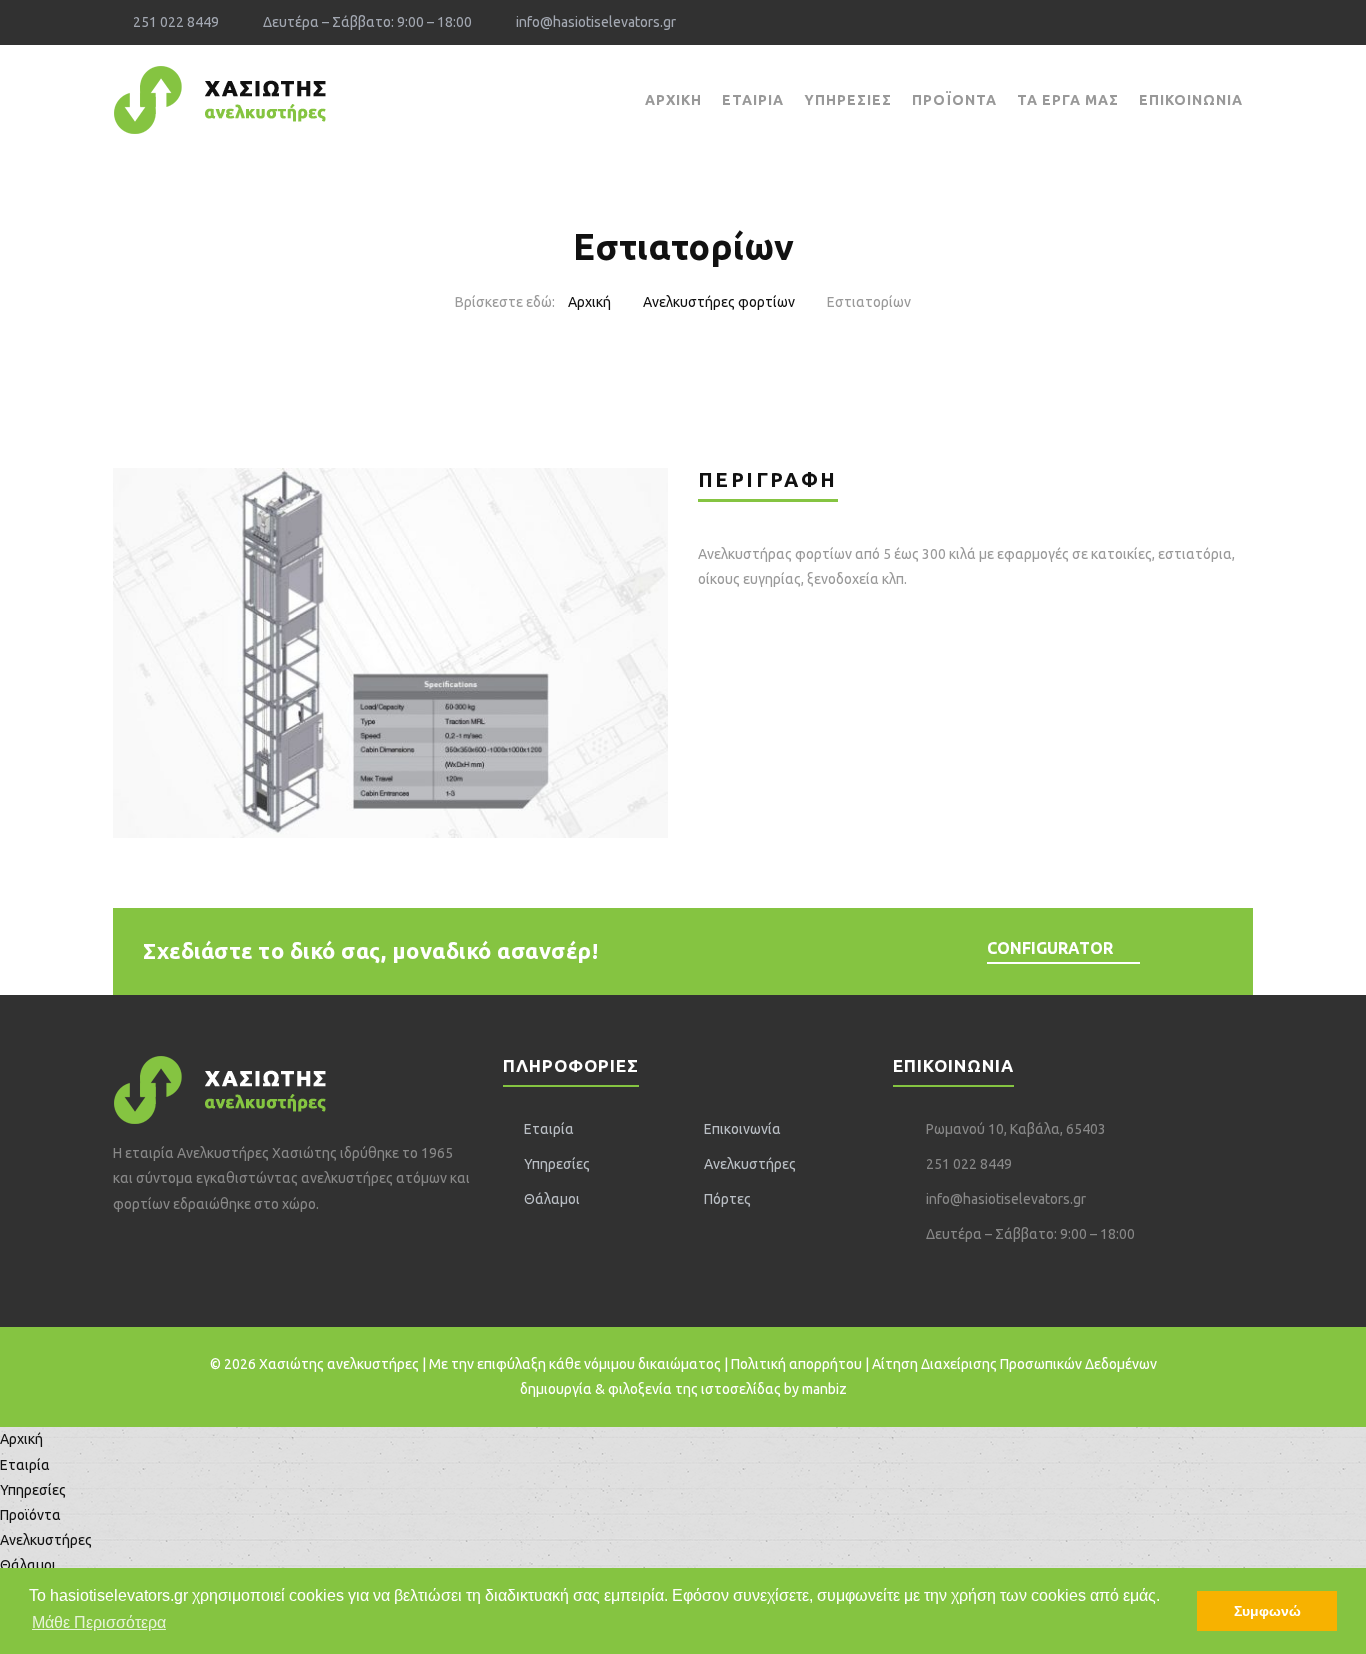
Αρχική (673, 100)
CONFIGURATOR (1050, 948)
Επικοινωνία (1191, 100)
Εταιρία (753, 100)
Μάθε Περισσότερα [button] (99, 1622)
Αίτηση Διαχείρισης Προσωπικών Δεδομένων (1014, 1364)
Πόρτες (727, 1199)
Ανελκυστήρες (750, 1164)
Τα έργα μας (1068, 100)
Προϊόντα (954, 100)
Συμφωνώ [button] (1267, 1611)
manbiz (824, 1389)
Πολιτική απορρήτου (796, 1364)
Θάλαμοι (552, 1199)
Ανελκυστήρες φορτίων (719, 302)
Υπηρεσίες (848, 100)
